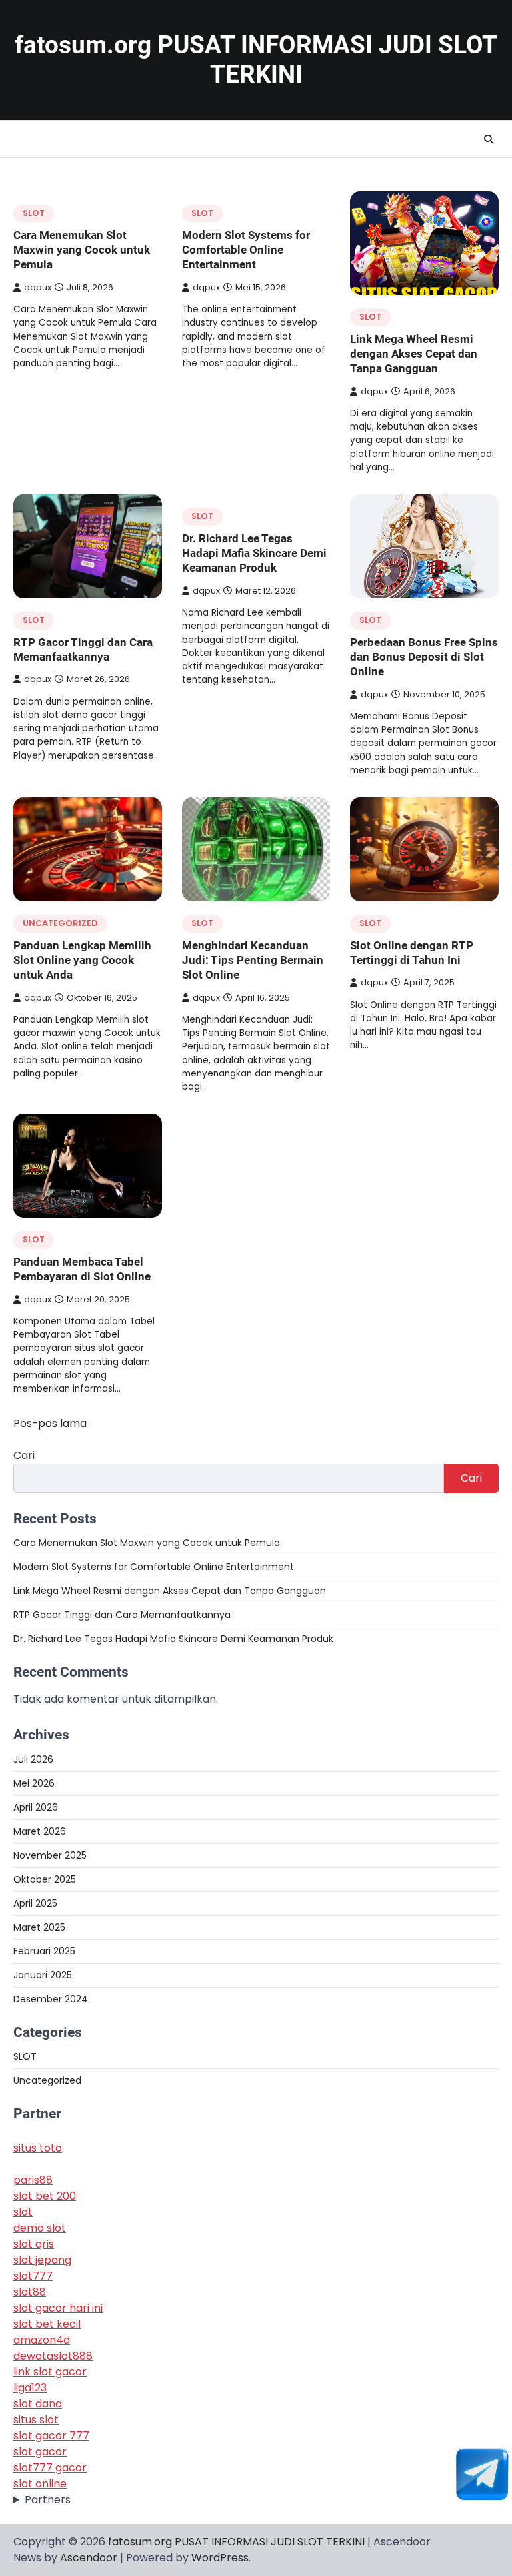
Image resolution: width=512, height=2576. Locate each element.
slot (23, 2212)
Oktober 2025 (45, 1879)
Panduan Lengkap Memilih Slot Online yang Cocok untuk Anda (82, 960)
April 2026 (36, 1807)
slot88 (30, 2292)
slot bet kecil (47, 2324)
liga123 (30, 2388)
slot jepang (42, 2260)
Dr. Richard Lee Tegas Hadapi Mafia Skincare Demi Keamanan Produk (254, 553)
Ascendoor (89, 2558)
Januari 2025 (43, 1975)
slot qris (34, 2244)
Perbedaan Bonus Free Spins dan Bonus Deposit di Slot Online (424, 657)
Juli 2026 (33, 1759)
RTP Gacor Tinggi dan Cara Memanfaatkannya (122, 1615)
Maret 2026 (40, 1831)
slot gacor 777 (51, 2436)
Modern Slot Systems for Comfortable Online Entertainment (246, 250)
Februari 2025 (44, 1951)
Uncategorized (60, 923)
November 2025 (50, 1855)
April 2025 (35, 1903)
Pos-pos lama (50, 1423)
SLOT (34, 213)
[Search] (489, 139)
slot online (40, 2484)
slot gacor (40, 2452)
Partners (48, 2500)
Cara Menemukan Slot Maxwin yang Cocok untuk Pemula (82, 250)
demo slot (40, 2228)
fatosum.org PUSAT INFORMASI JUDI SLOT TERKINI (256, 60)
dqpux (38, 287)
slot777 (33, 2276)
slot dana (38, 2404)
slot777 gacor (50, 2468)
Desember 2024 (51, 1999)
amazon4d (42, 2340)
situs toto (38, 2148)
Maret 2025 (39, 1927)
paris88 (33, 2180)
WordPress (220, 2558)
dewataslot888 (53, 2356)
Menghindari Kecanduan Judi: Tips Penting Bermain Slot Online (253, 960)
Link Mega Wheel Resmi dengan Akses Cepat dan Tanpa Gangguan (414, 354)
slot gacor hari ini (58, 2308)
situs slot (36, 2420)
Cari (24, 1455)
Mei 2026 (34, 1783)
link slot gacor (50, 2372)
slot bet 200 (45, 2196)
